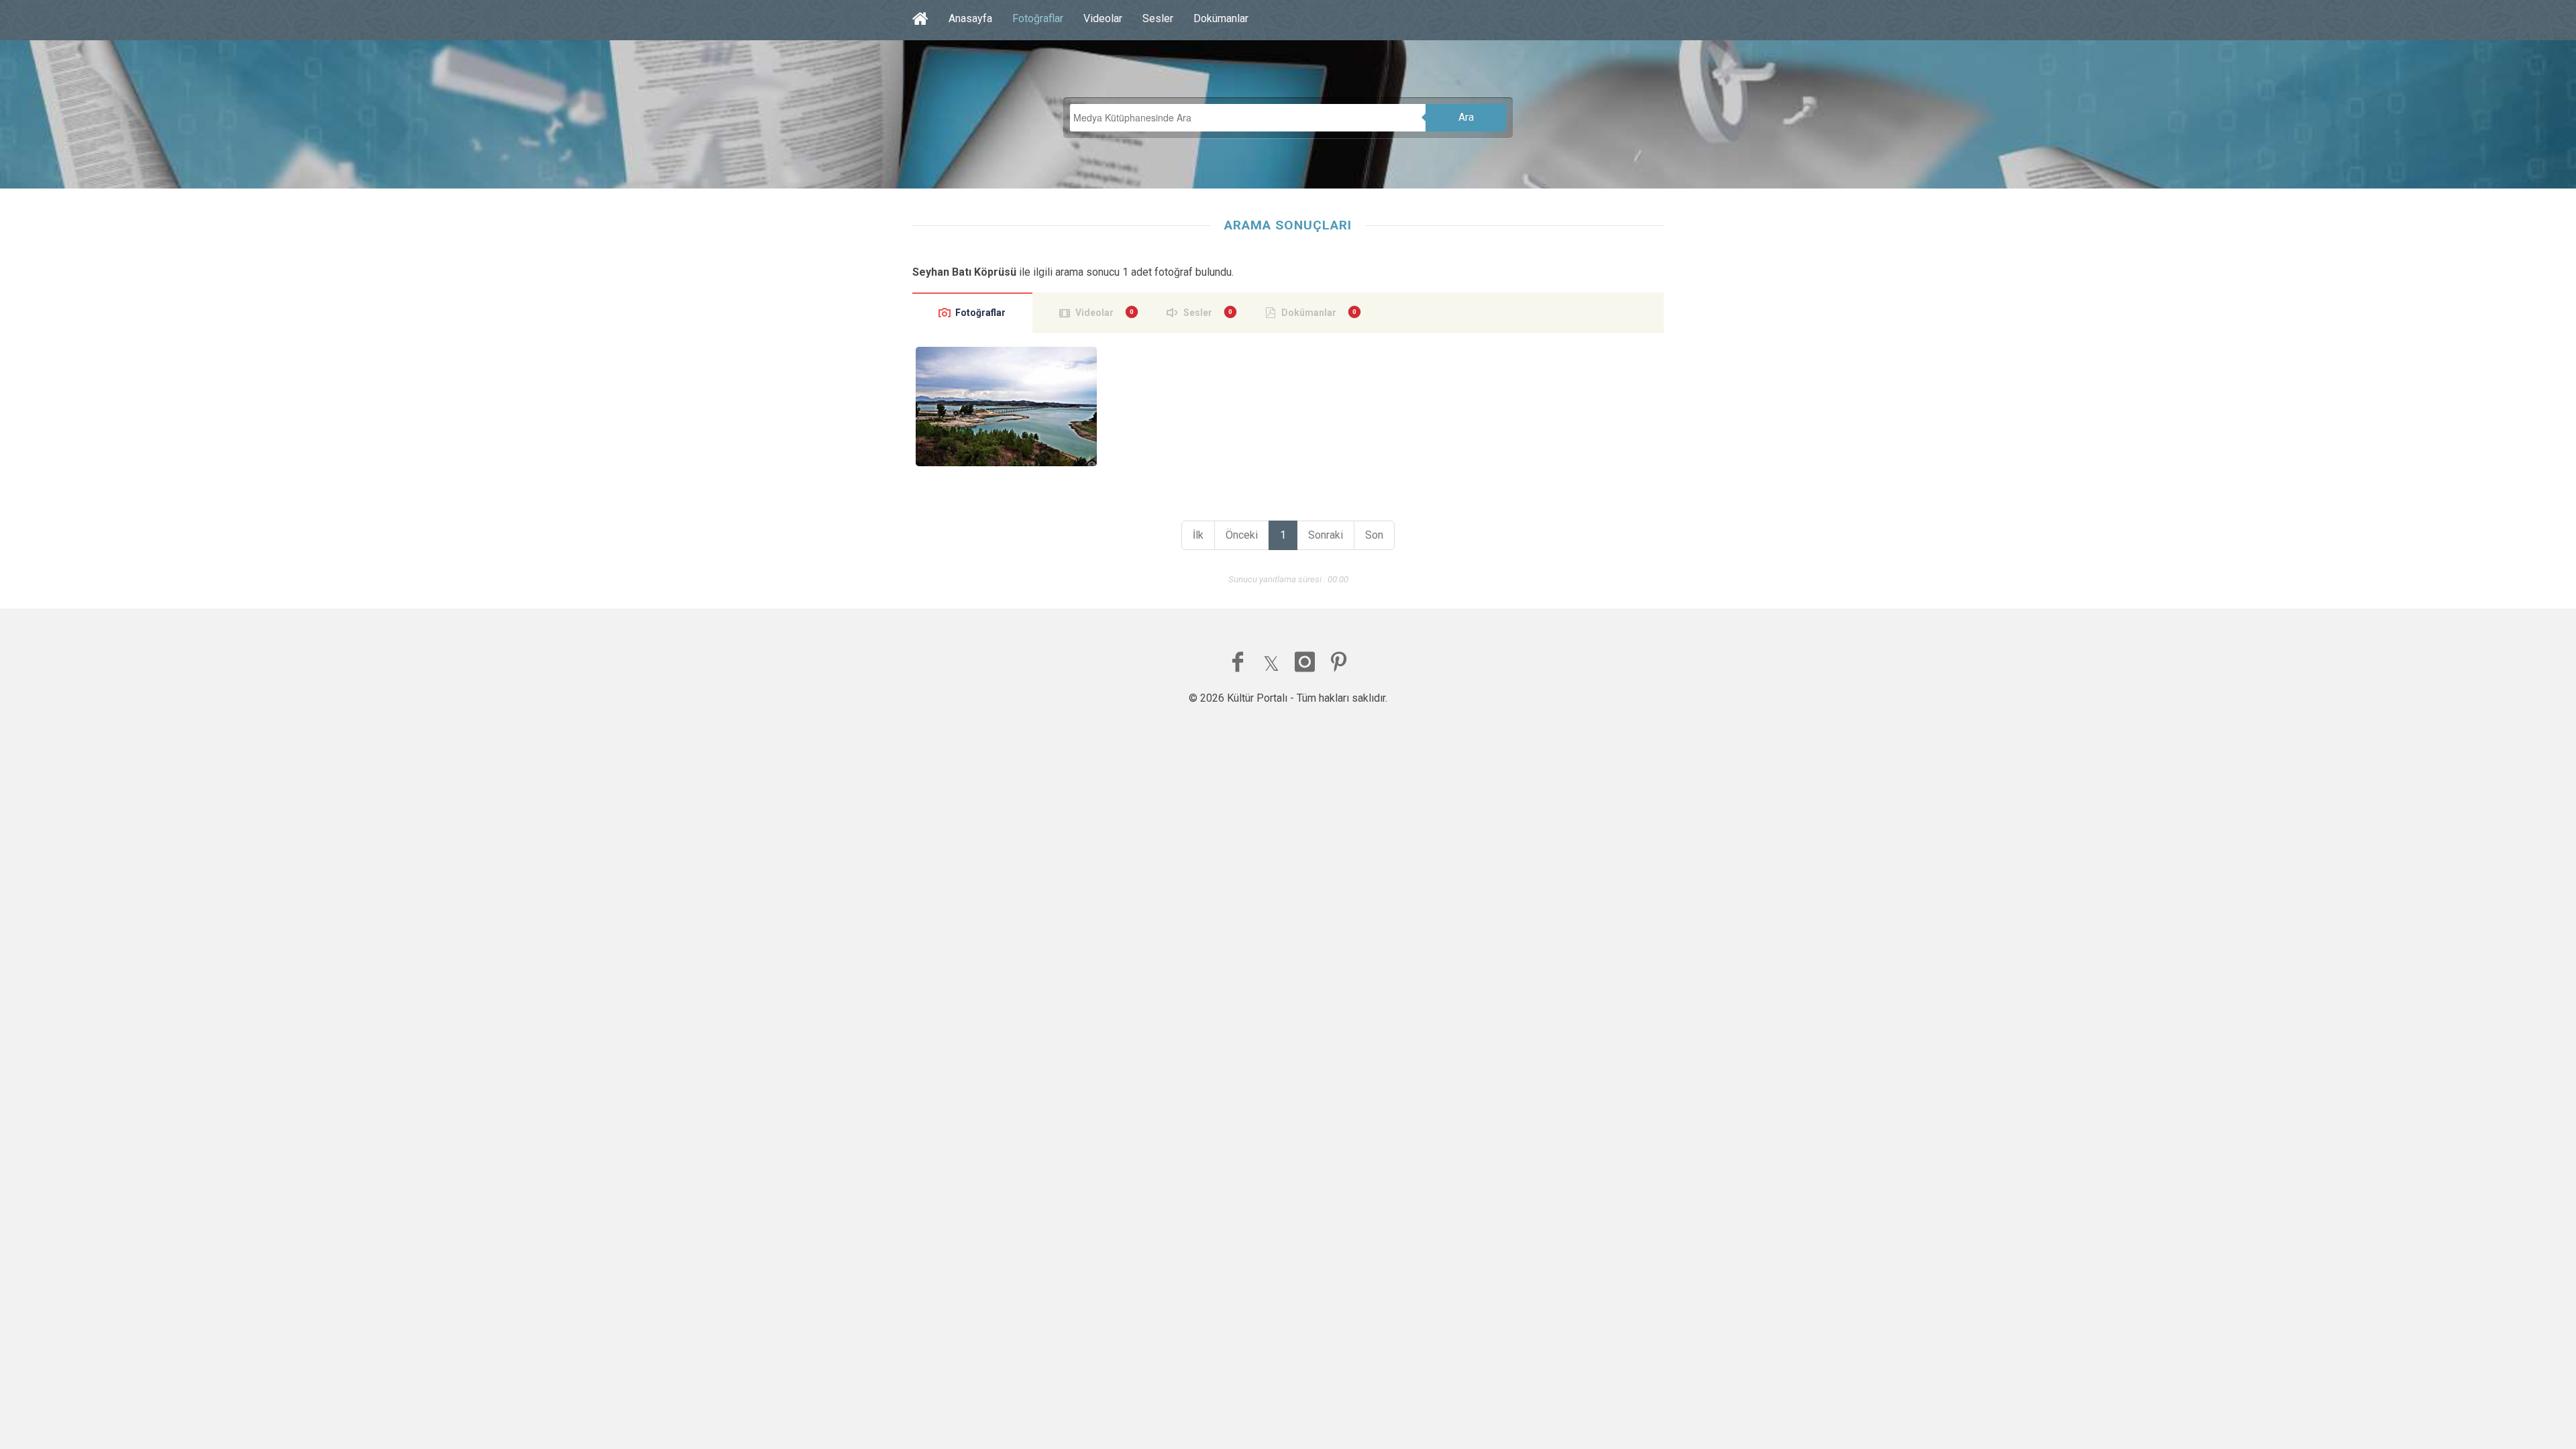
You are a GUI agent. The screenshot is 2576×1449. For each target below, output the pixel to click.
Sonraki (1326, 535)
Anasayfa (970, 18)
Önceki (1242, 535)
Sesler (1158, 18)
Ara (1466, 117)
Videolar (1103, 18)
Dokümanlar (1221, 18)
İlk (1198, 535)
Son (1374, 535)
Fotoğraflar (1038, 18)
